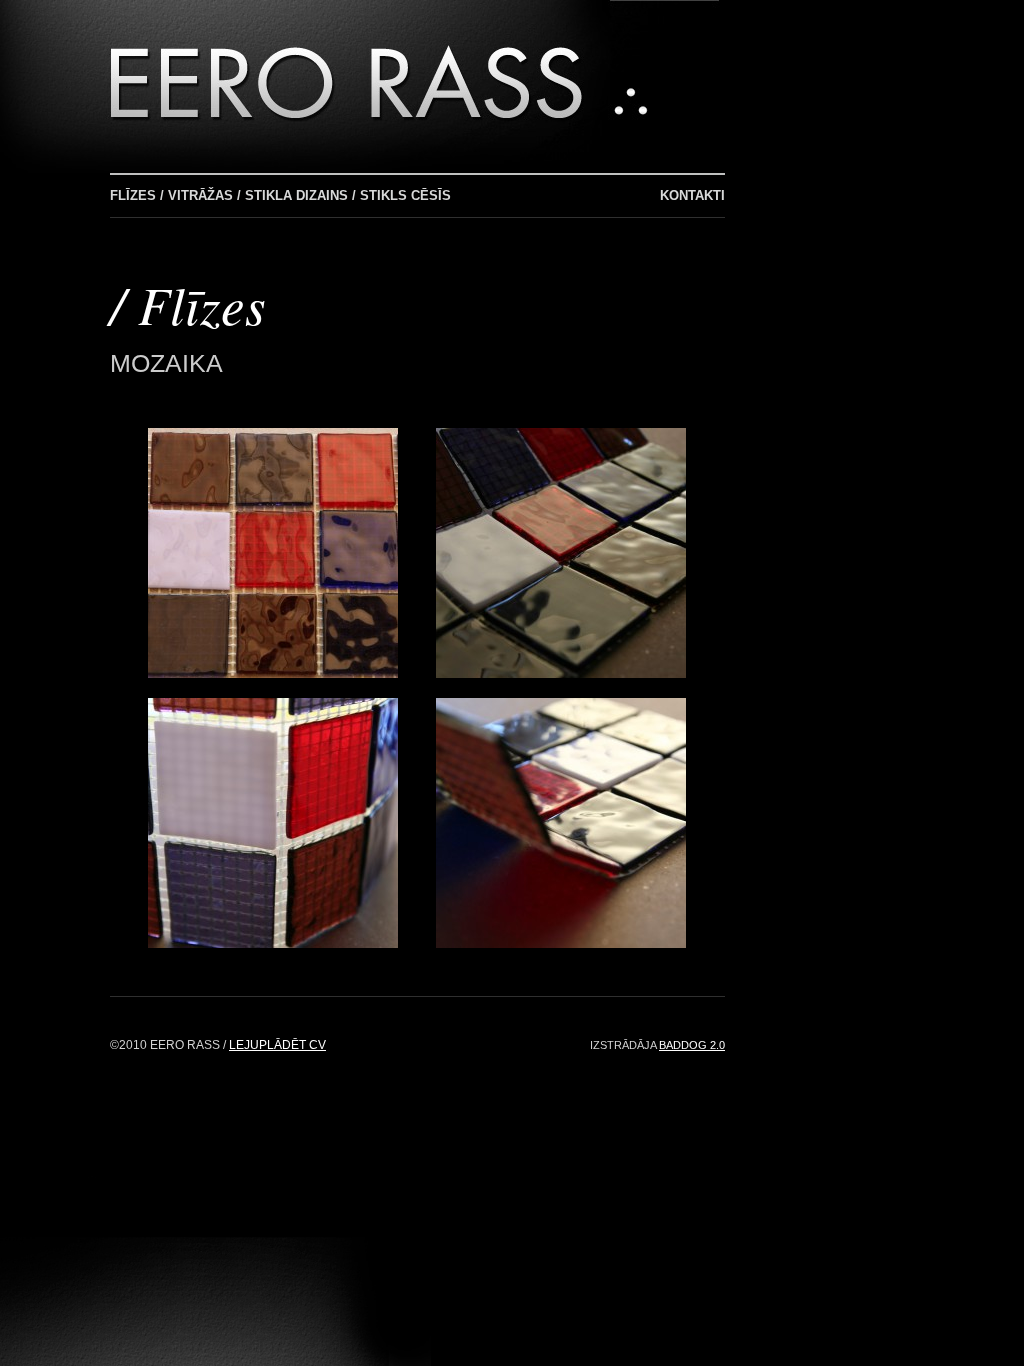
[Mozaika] (273, 672)
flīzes (202, 303)
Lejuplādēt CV (277, 1045)
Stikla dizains (296, 195)
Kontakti (692, 195)
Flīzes (133, 195)
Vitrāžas (200, 195)
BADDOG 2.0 (692, 1045)
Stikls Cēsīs (405, 195)
